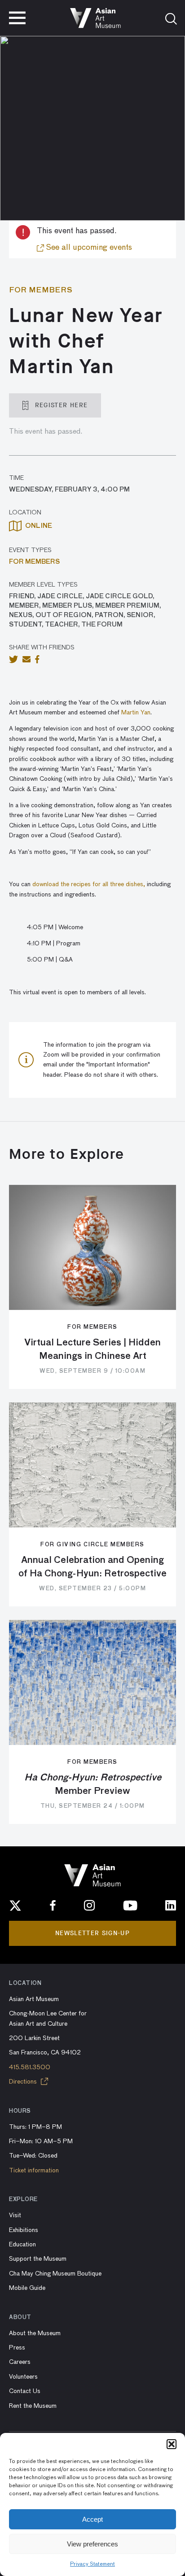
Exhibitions (24, 2230)
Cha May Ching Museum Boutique (55, 2274)
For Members (34, 562)
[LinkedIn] (171, 1906)
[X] (15, 1906)
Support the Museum (38, 2259)
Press (17, 2348)
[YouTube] (130, 1906)
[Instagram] (89, 1906)
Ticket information (34, 2171)
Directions (24, 2082)
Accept (92, 2519)
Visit (15, 2215)
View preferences (92, 2544)
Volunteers (23, 2377)
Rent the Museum (33, 2406)
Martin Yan (136, 713)
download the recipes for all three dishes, (89, 884)
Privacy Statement (92, 2564)
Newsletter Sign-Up (92, 1933)
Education (22, 2245)
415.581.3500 (30, 2067)
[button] (172, 2444)
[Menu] (17, 18)
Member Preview (93, 1784)
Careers (20, 2362)
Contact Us (25, 2391)
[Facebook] (53, 1906)
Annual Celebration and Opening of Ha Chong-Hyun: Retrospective (92, 1567)
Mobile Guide (27, 2288)
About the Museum (35, 2333)
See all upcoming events (88, 248)
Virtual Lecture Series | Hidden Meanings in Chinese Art (92, 1349)
